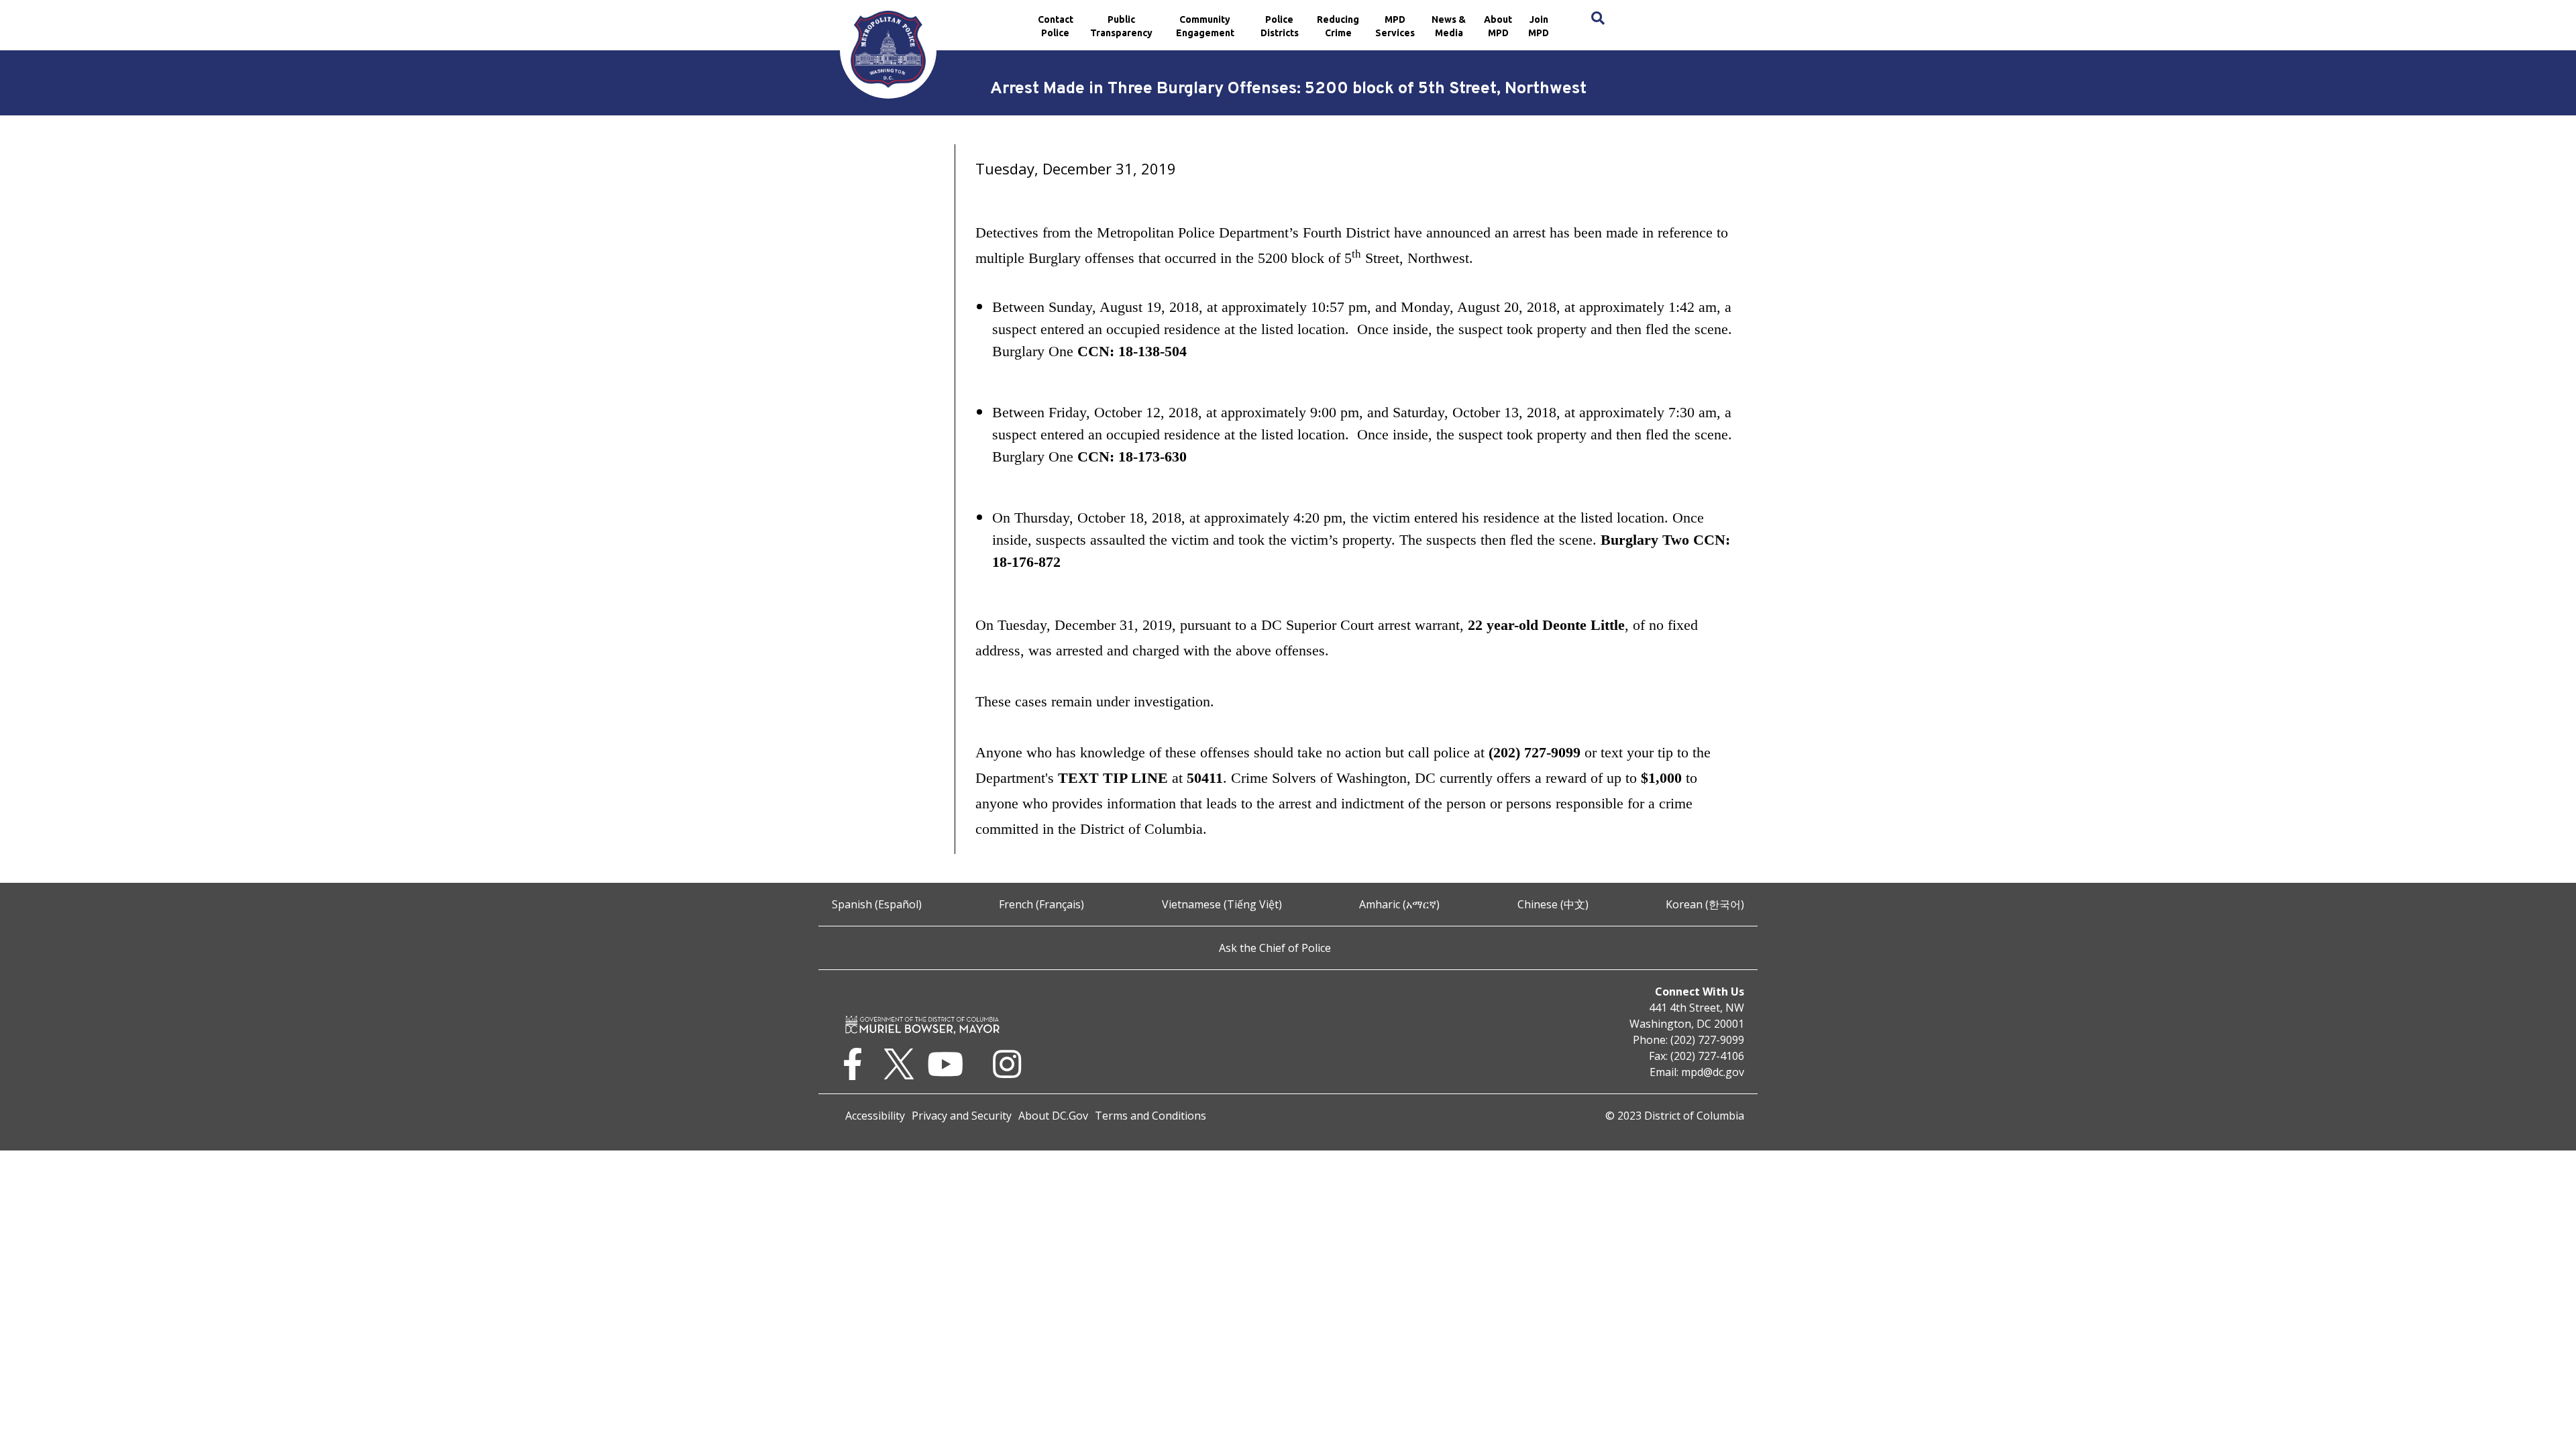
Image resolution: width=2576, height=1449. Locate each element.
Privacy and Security (962, 1116)
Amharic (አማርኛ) (1399, 904)
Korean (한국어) (1705, 904)
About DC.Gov (1053, 1116)
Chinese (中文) (1553, 904)
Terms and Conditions (1150, 1116)
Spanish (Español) (877, 904)
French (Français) (1041, 904)
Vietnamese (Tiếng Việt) (1222, 904)
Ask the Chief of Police (1275, 948)
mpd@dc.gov (1713, 1072)
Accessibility (875, 1116)
